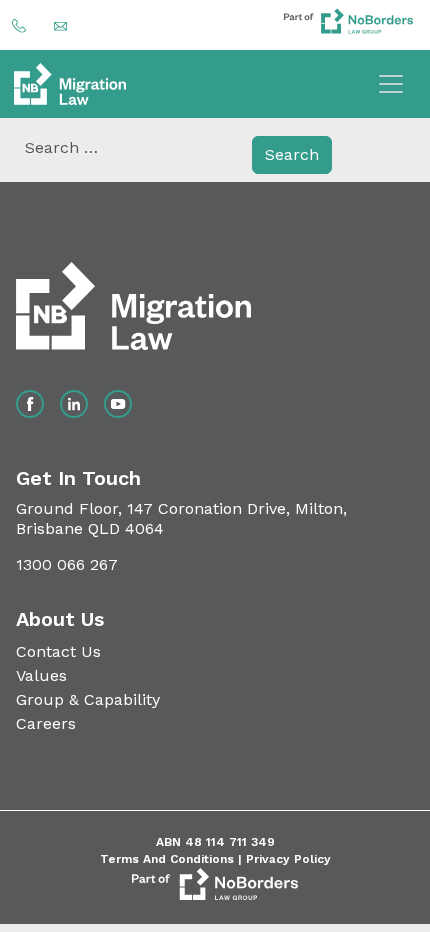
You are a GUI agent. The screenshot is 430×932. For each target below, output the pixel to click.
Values (41, 675)
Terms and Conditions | (173, 859)
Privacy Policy (288, 859)
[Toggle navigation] (391, 84)
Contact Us (58, 651)
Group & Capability (88, 699)
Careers (46, 723)
